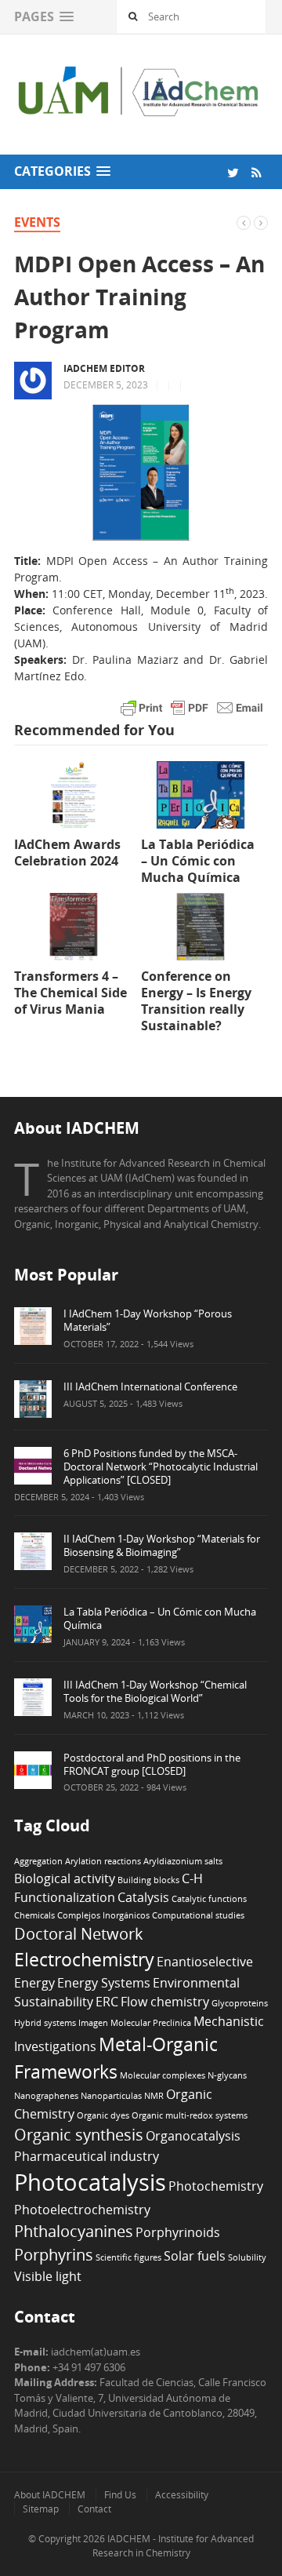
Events (37, 222)
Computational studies (198, 1915)
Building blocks (148, 1880)
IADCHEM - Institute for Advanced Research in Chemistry (174, 2546)
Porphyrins (54, 2255)
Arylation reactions (103, 1861)
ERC (107, 2002)
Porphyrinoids (178, 2232)
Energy (34, 1983)
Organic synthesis (79, 2135)
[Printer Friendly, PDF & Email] (192, 707)
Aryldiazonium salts (183, 1861)
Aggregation (38, 1861)
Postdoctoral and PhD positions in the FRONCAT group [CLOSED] (152, 1764)
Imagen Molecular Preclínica (135, 2023)
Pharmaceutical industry (87, 2156)
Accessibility (182, 2495)
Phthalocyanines (74, 2231)
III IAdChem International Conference (150, 1386)
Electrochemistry (84, 1959)
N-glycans (227, 2075)
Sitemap (41, 2509)
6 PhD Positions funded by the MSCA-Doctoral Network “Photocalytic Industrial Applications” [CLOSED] (161, 1467)
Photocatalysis (90, 2182)
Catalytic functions (209, 1899)
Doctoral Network (79, 1934)
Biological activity (65, 1878)
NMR (154, 2096)
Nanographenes (46, 2096)
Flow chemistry (165, 2002)
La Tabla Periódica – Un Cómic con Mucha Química (160, 1618)
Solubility (247, 2257)
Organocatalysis (193, 2136)
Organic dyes (103, 2115)
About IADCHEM (50, 2495)
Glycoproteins (240, 2003)
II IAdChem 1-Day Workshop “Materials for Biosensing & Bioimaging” (162, 1545)
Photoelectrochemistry (82, 2210)
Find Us (120, 2495)
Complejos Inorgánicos (103, 1915)
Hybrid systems (45, 2023)
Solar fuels (195, 2256)
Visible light (48, 2276)
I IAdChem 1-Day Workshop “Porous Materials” (148, 1320)
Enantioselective (205, 1962)
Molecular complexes (163, 2075)
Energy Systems (104, 1983)
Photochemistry (216, 2186)
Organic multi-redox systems (190, 2115)
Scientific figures (128, 2257)
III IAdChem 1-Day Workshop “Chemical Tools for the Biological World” (155, 1691)
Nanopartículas (111, 2096)
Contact (94, 2509)
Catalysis (143, 1897)
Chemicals (34, 1915)
